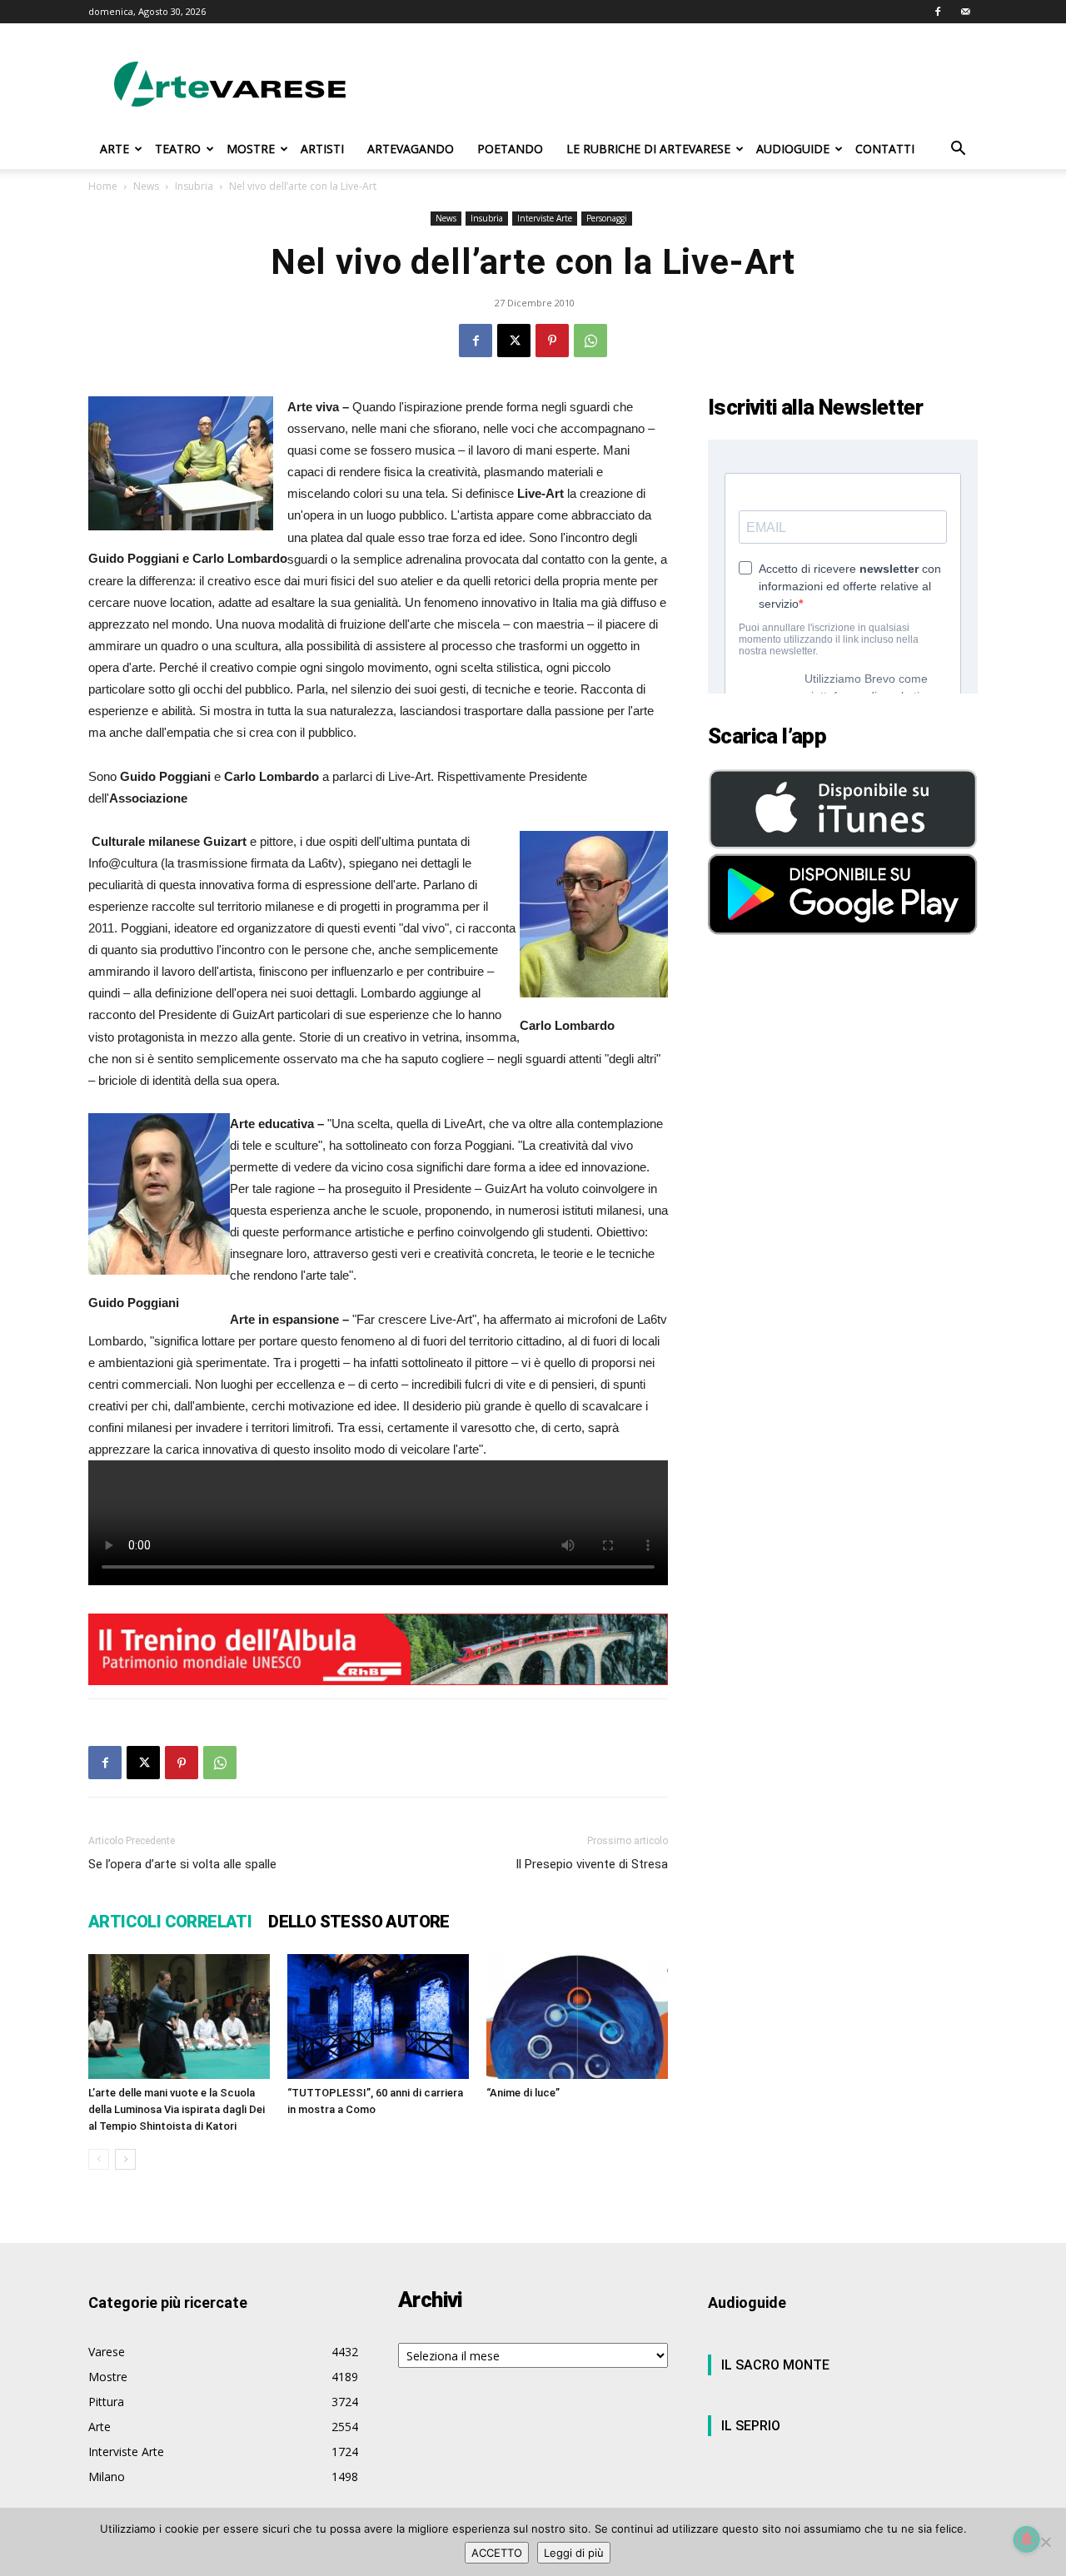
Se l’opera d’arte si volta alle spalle (182, 1864)
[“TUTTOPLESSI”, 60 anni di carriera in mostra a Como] (378, 2017)
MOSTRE (251, 149)
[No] (1045, 2542)
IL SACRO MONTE (775, 2365)
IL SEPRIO (751, 2426)
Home (103, 186)
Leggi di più (574, 2553)
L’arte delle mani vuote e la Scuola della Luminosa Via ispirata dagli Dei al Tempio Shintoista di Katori (177, 2109)
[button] (958, 150)
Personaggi (607, 218)
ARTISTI (322, 149)
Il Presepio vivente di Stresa (592, 1864)
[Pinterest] (552, 341)
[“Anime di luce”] (577, 2017)
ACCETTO (497, 2553)
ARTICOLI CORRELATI (170, 1922)
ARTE (115, 149)
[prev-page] (99, 2159)
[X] (514, 341)
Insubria (194, 186)
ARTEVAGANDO (411, 149)
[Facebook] (938, 12)
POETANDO (510, 149)
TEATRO (178, 149)
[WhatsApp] (590, 341)
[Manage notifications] (1027, 2539)
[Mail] (965, 12)
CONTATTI (885, 149)
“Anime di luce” (523, 2093)
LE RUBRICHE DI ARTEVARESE (648, 149)
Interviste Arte (545, 218)
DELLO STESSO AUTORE (359, 1922)
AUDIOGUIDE (793, 149)
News (146, 186)
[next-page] (125, 2159)
